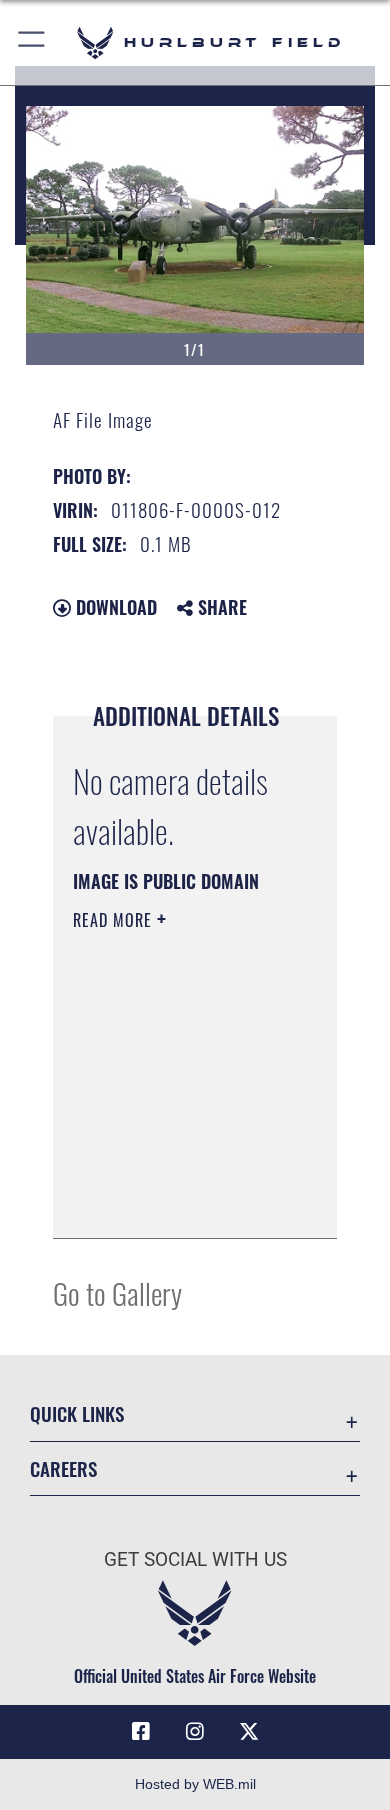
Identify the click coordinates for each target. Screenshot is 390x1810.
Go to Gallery (117, 1292)
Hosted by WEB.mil (195, 1784)
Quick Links (77, 1413)
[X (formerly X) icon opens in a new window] (249, 1732)
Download (114, 607)
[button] (32, 42)
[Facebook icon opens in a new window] (141, 1732)
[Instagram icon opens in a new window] (195, 1732)
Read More (115, 920)
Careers (63, 1468)
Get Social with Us (195, 1559)
